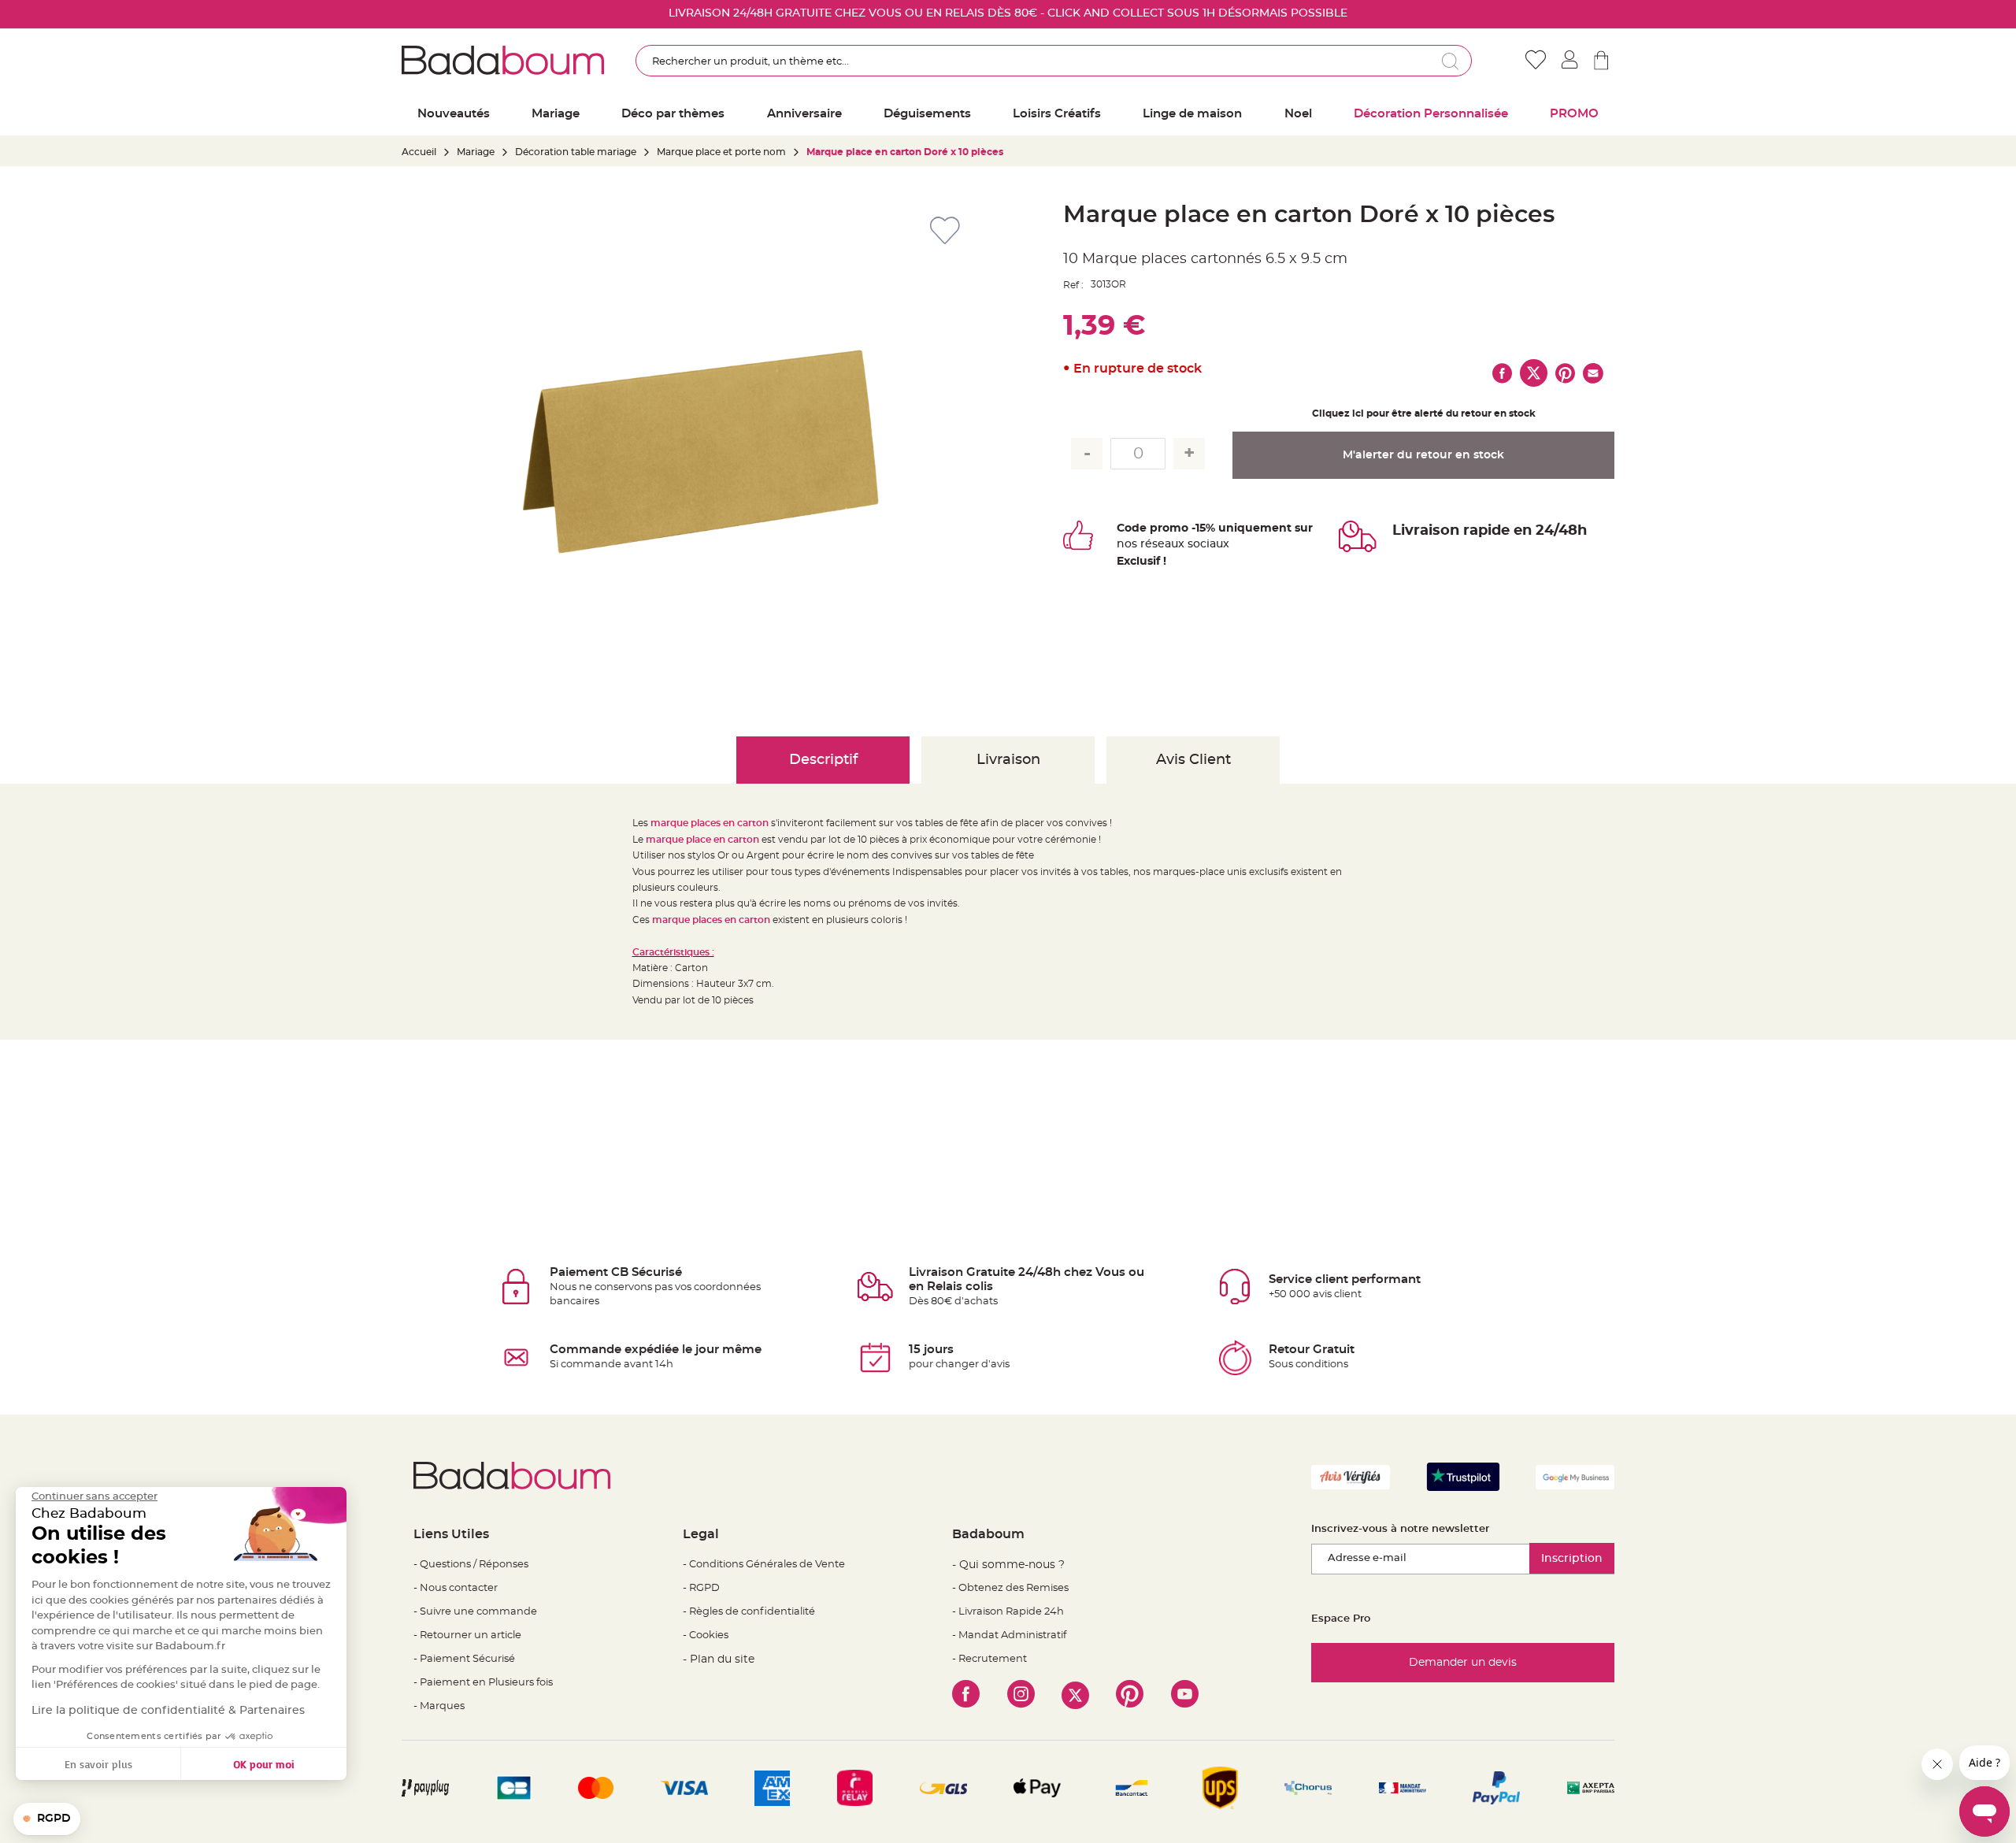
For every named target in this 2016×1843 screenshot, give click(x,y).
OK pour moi (264, 1764)
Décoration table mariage (576, 152)
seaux (1168, 544)
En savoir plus (98, 1764)
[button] (47, 1819)
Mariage (476, 152)
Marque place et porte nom (721, 152)
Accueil (419, 152)
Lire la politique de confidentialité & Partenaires (168, 1711)
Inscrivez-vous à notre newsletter (1400, 1529)
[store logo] (503, 60)
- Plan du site (719, 1659)
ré (1146, 544)
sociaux (1207, 544)
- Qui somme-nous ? (1008, 1565)
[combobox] (1054, 61)
